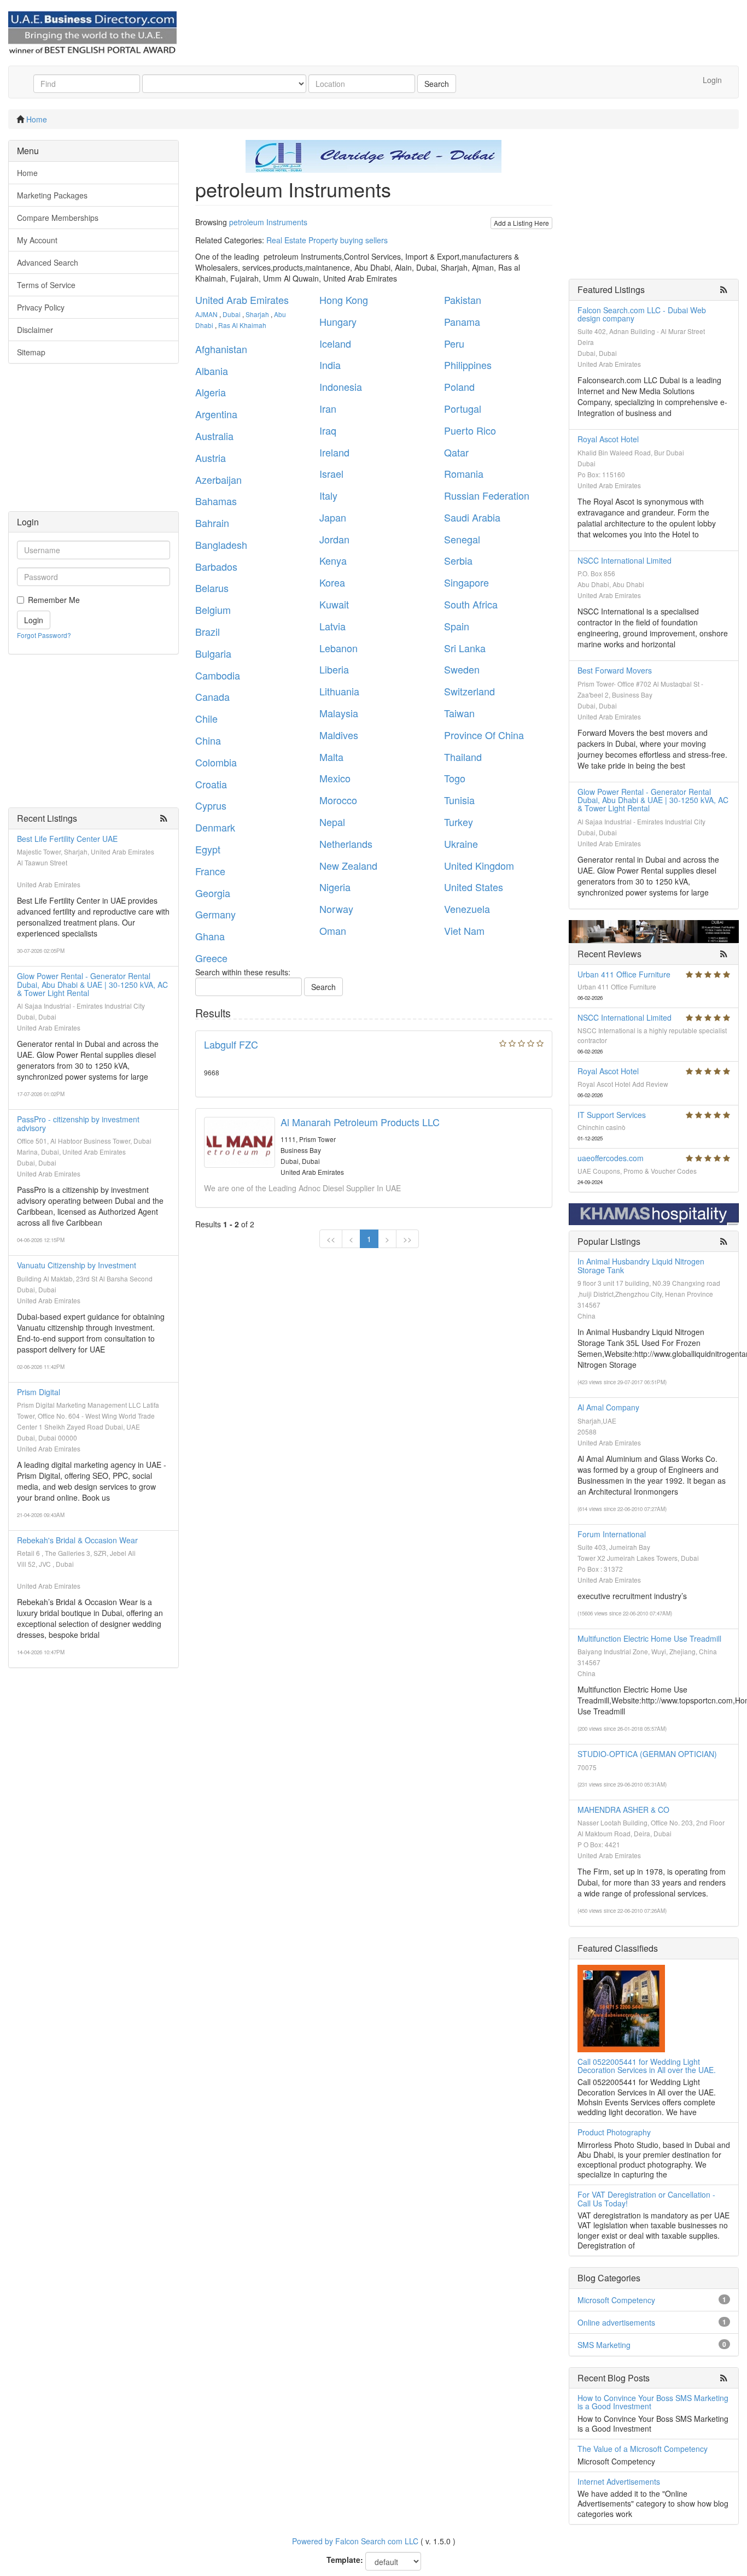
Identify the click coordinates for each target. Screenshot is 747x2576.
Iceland (335, 343)
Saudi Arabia (472, 517)
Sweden (462, 669)
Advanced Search (48, 262)
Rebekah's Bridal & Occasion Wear (77, 1540)
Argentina (216, 414)
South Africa (471, 604)
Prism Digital (39, 1392)
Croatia (211, 784)
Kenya (333, 560)
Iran (328, 408)
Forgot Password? (44, 635)
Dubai (232, 314)
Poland (459, 387)
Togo (455, 778)
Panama (462, 321)
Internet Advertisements (619, 2481)
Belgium (213, 610)
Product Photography (614, 2132)
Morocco (338, 800)
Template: (345, 2560)
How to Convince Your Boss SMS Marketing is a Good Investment (653, 2402)
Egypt (208, 849)
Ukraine (461, 844)
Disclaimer (35, 330)
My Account (37, 240)
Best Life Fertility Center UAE (67, 839)
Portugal (463, 408)
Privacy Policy (41, 307)
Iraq (328, 430)
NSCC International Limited (625, 560)
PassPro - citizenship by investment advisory (78, 1123)
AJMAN (206, 314)
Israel (331, 473)
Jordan (334, 539)
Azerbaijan (218, 479)
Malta (331, 757)
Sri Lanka (465, 648)
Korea (332, 582)
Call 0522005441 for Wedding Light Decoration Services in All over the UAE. (647, 2066)
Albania (212, 371)
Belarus (212, 588)
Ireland (334, 452)
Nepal (332, 822)
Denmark (215, 827)
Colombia (216, 762)
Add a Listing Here (521, 223)
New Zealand (348, 865)
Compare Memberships (58, 218)
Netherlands (346, 844)
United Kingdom (479, 865)
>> (407, 1239)
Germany (215, 914)
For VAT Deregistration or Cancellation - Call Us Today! (646, 2199)
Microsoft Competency (616, 2300)
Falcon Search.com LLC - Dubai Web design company (642, 314)
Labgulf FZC (231, 1044)
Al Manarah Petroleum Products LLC (360, 1122)
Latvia (332, 626)
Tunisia (459, 800)
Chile (206, 718)
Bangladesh (221, 545)
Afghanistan (221, 349)
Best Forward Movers (615, 670)
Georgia (213, 893)
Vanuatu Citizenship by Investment (77, 1265)
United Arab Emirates (242, 300)
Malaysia (339, 713)
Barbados (216, 566)
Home (37, 119)
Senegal (462, 539)
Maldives (339, 735)
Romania (464, 473)
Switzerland (469, 691)
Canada (212, 696)
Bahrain (212, 523)
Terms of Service (46, 285)
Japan (333, 517)
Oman (333, 930)
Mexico (335, 778)
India (330, 365)
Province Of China (484, 735)
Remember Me (54, 600)
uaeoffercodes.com (611, 1158)
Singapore (466, 582)
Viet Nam (464, 930)
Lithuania (339, 691)
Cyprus (211, 805)
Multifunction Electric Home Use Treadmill (649, 1638)
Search (437, 84)
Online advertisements (616, 2322)
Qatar (456, 452)
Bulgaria (213, 653)
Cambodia (218, 675)
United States (474, 887)
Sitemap (31, 352)
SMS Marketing (604, 2345)
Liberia (334, 669)
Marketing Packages (52, 195)
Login (712, 80)
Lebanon (339, 648)
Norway (336, 909)
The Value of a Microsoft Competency (643, 2449)
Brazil (208, 631)
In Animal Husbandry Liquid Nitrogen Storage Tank (641, 1265)
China (208, 740)
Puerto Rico (470, 430)
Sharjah (257, 314)
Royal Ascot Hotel (608, 439)
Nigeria (335, 887)
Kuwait (334, 604)
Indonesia (341, 387)
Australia (214, 436)
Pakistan (463, 300)
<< (331, 1239)
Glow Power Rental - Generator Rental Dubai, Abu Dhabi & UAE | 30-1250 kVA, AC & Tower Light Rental (92, 984)
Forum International (612, 1534)
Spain (457, 626)
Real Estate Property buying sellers (327, 240)
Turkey (459, 822)
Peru (454, 343)
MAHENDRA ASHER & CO (623, 1810)
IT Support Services (612, 1115)
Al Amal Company (608, 1407)
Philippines (468, 365)
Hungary (338, 321)
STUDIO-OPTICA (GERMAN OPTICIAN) (647, 1754)
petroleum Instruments (268, 222)
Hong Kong (344, 300)
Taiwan (459, 713)
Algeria (211, 392)
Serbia (458, 560)
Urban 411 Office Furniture (624, 974)
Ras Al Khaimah (242, 325)
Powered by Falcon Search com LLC (355, 2541)
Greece (211, 958)
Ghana (210, 936)
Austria (211, 458)
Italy (328, 495)
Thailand (463, 757)
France (210, 871)
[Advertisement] (94, 443)
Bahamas (216, 501)
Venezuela (467, 909)
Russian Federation (487, 495)
